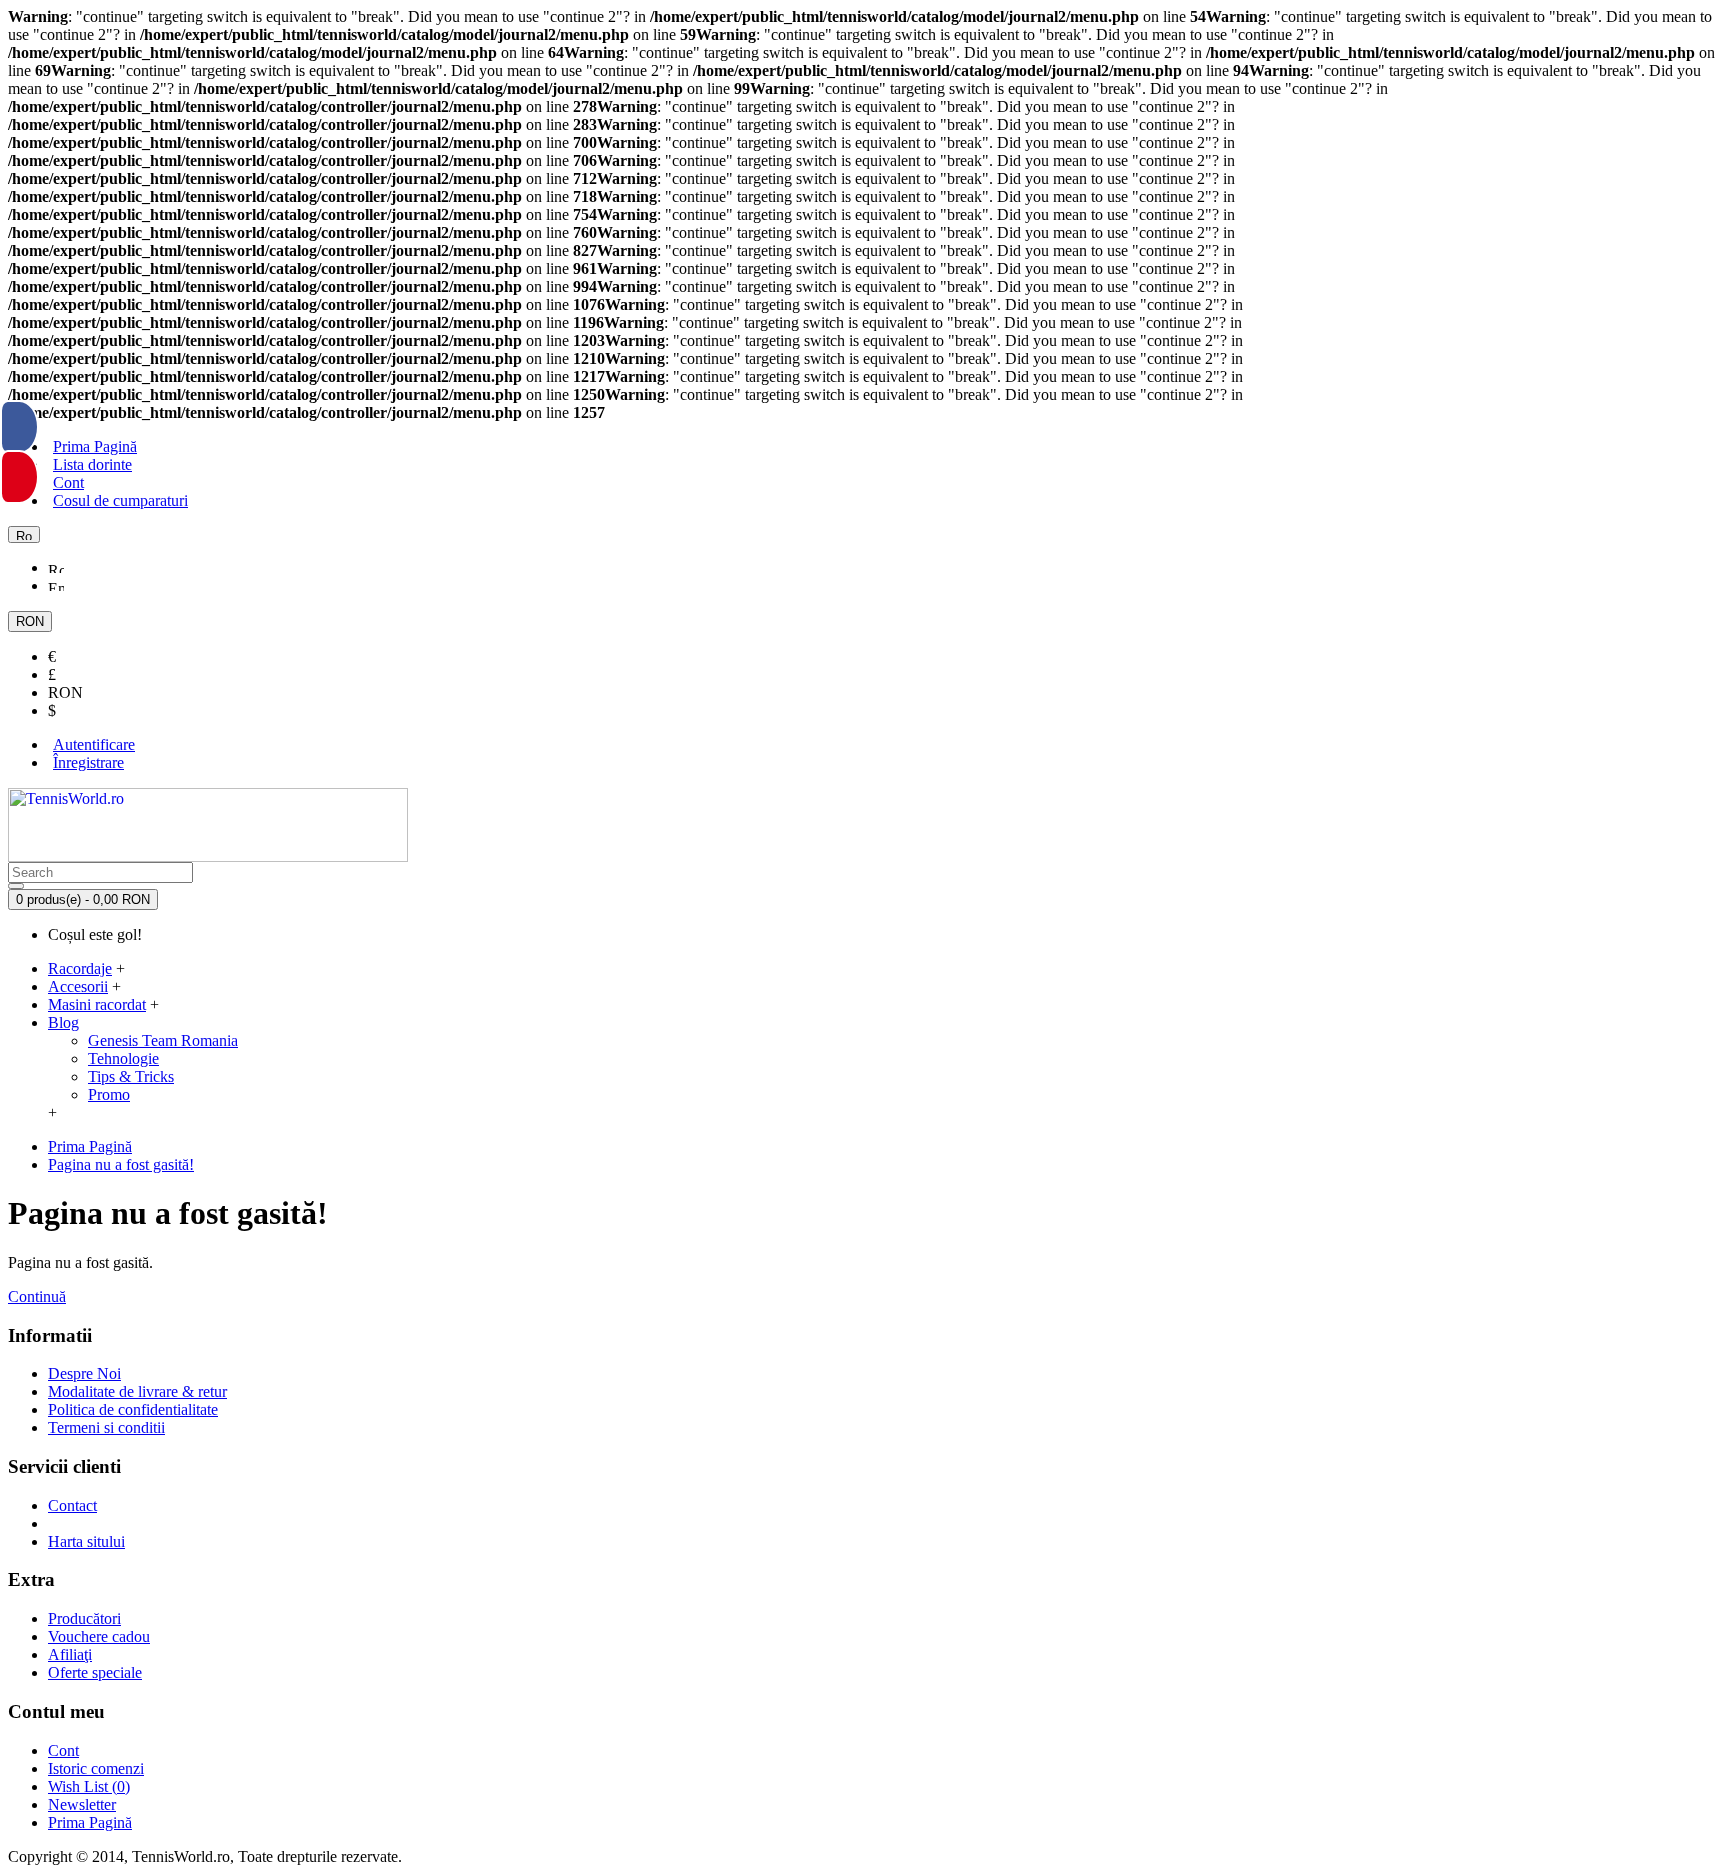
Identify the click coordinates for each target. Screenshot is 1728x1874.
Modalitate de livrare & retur (137, 1391)
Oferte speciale (95, 1672)
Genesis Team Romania (163, 1040)
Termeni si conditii (106, 1427)
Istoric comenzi (96, 1768)
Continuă (37, 1296)
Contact (72, 1505)
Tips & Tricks (131, 1076)
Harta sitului (86, 1541)
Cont (63, 1750)
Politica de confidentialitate (133, 1409)
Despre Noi (84, 1373)
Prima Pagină (90, 1822)
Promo (109, 1094)
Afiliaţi (70, 1654)
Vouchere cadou (99, 1636)
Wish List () (89, 1786)
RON (65, 692)
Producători (84, 1618)
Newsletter (82, 1804)
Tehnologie (123, 1058)
